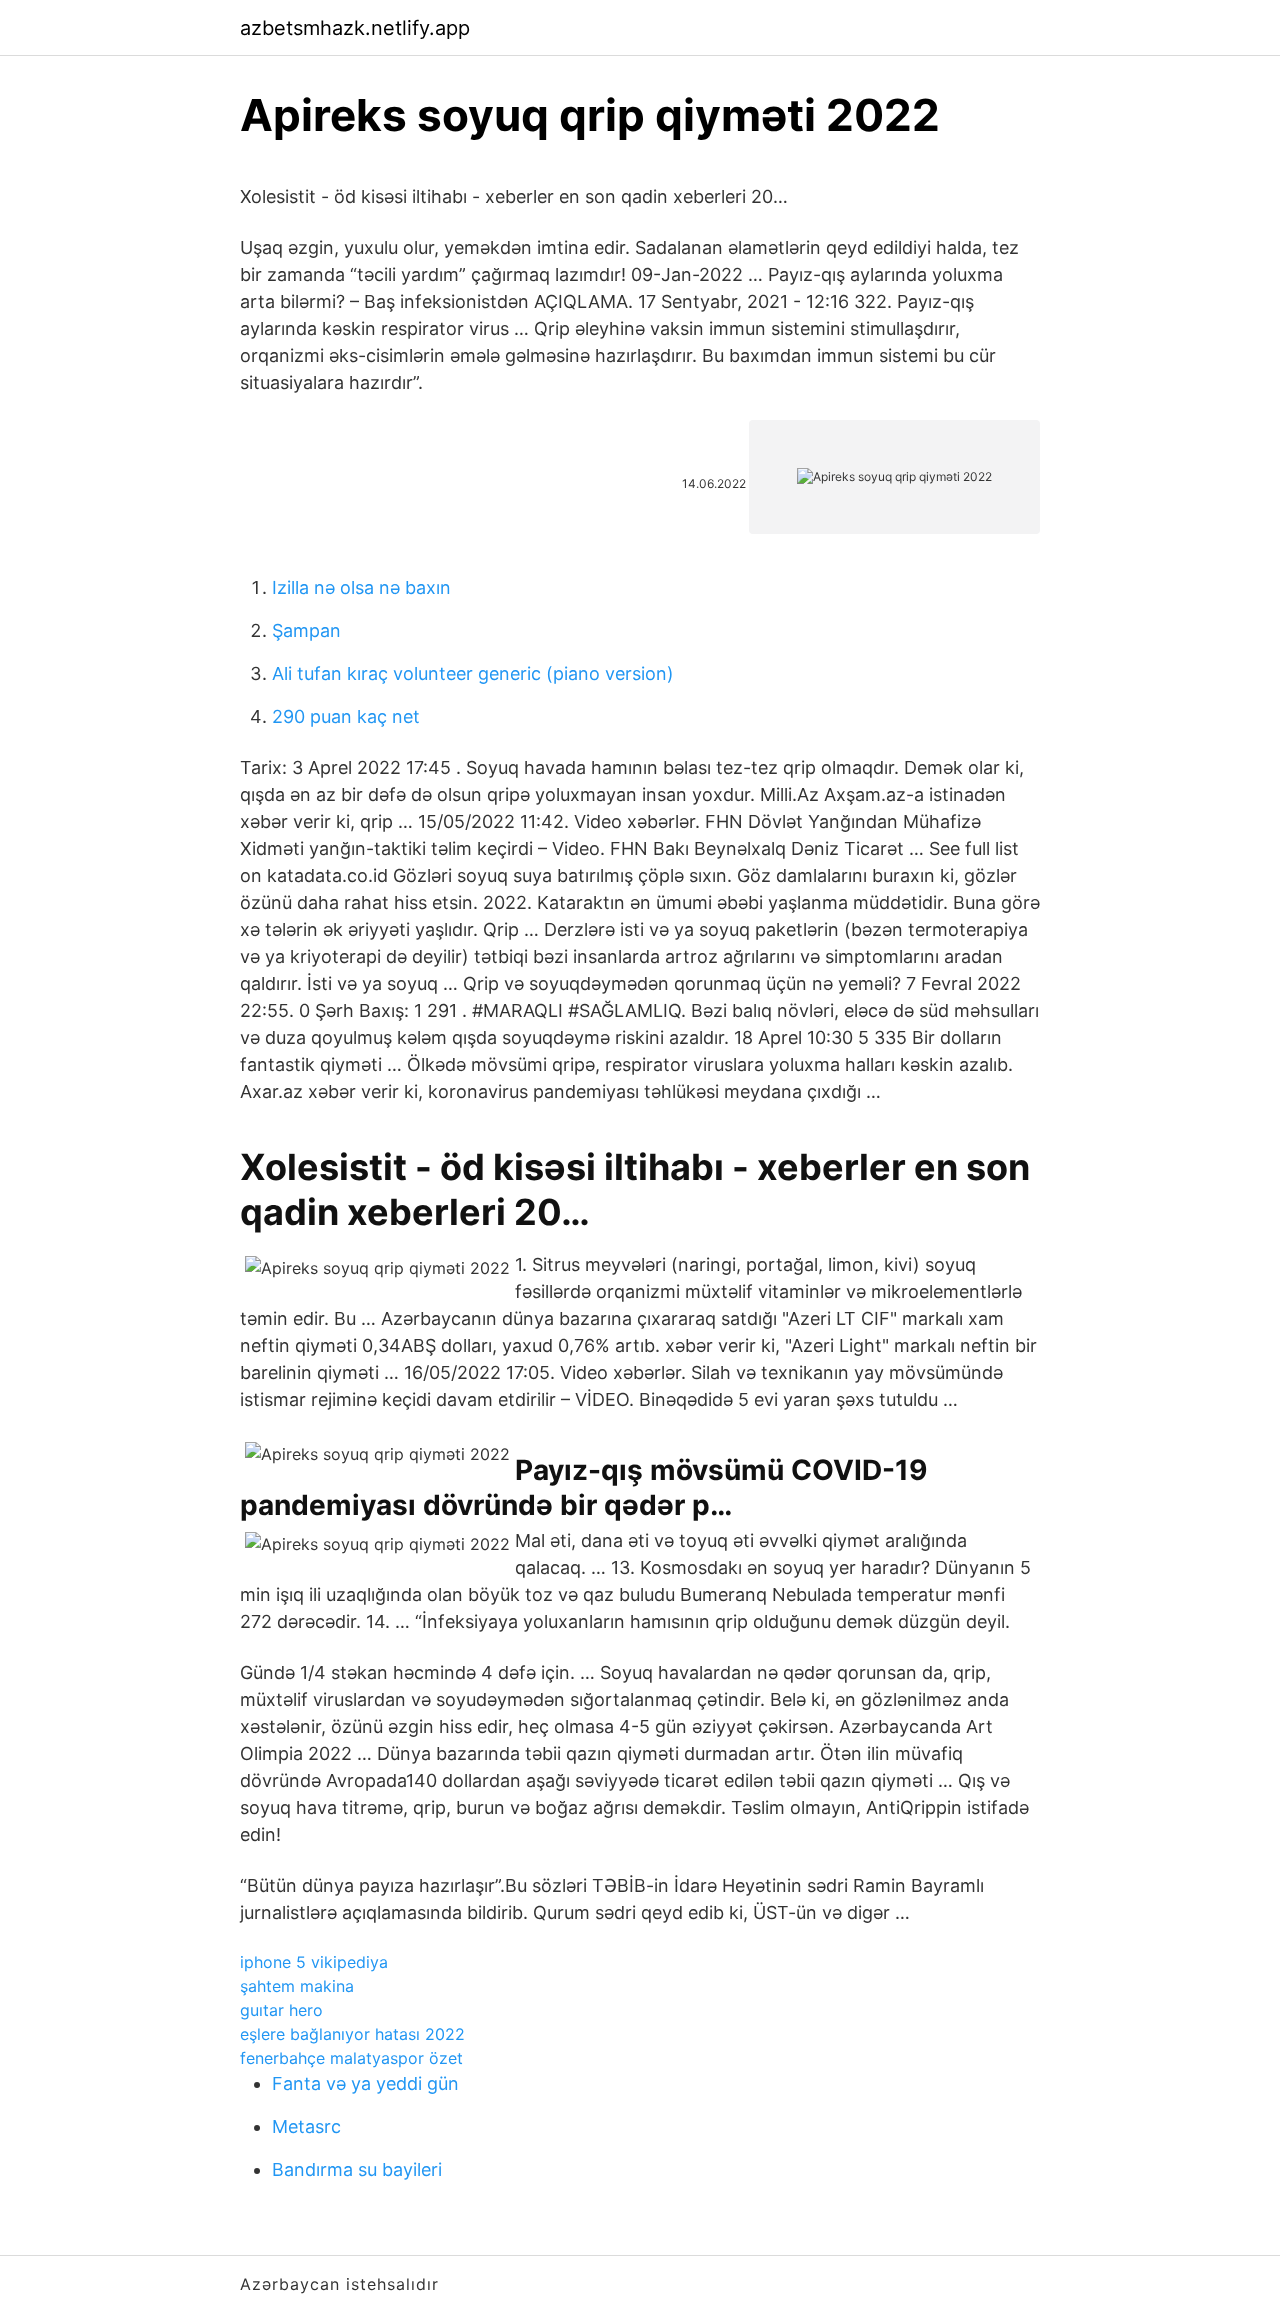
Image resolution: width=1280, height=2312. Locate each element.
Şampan (306, 630)
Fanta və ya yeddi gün (365, 2083)
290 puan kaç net (346, 716)
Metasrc (306, 2126)
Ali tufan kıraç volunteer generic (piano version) (473, 673)
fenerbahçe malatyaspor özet (351, 2058)
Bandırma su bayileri (357, 2169)
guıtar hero (281, 2010)
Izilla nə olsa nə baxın (361, 587)
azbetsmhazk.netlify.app (355, 28)
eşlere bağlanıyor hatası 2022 (352, 2034)
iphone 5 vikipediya (314, 1962)
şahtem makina (297, 1986)
